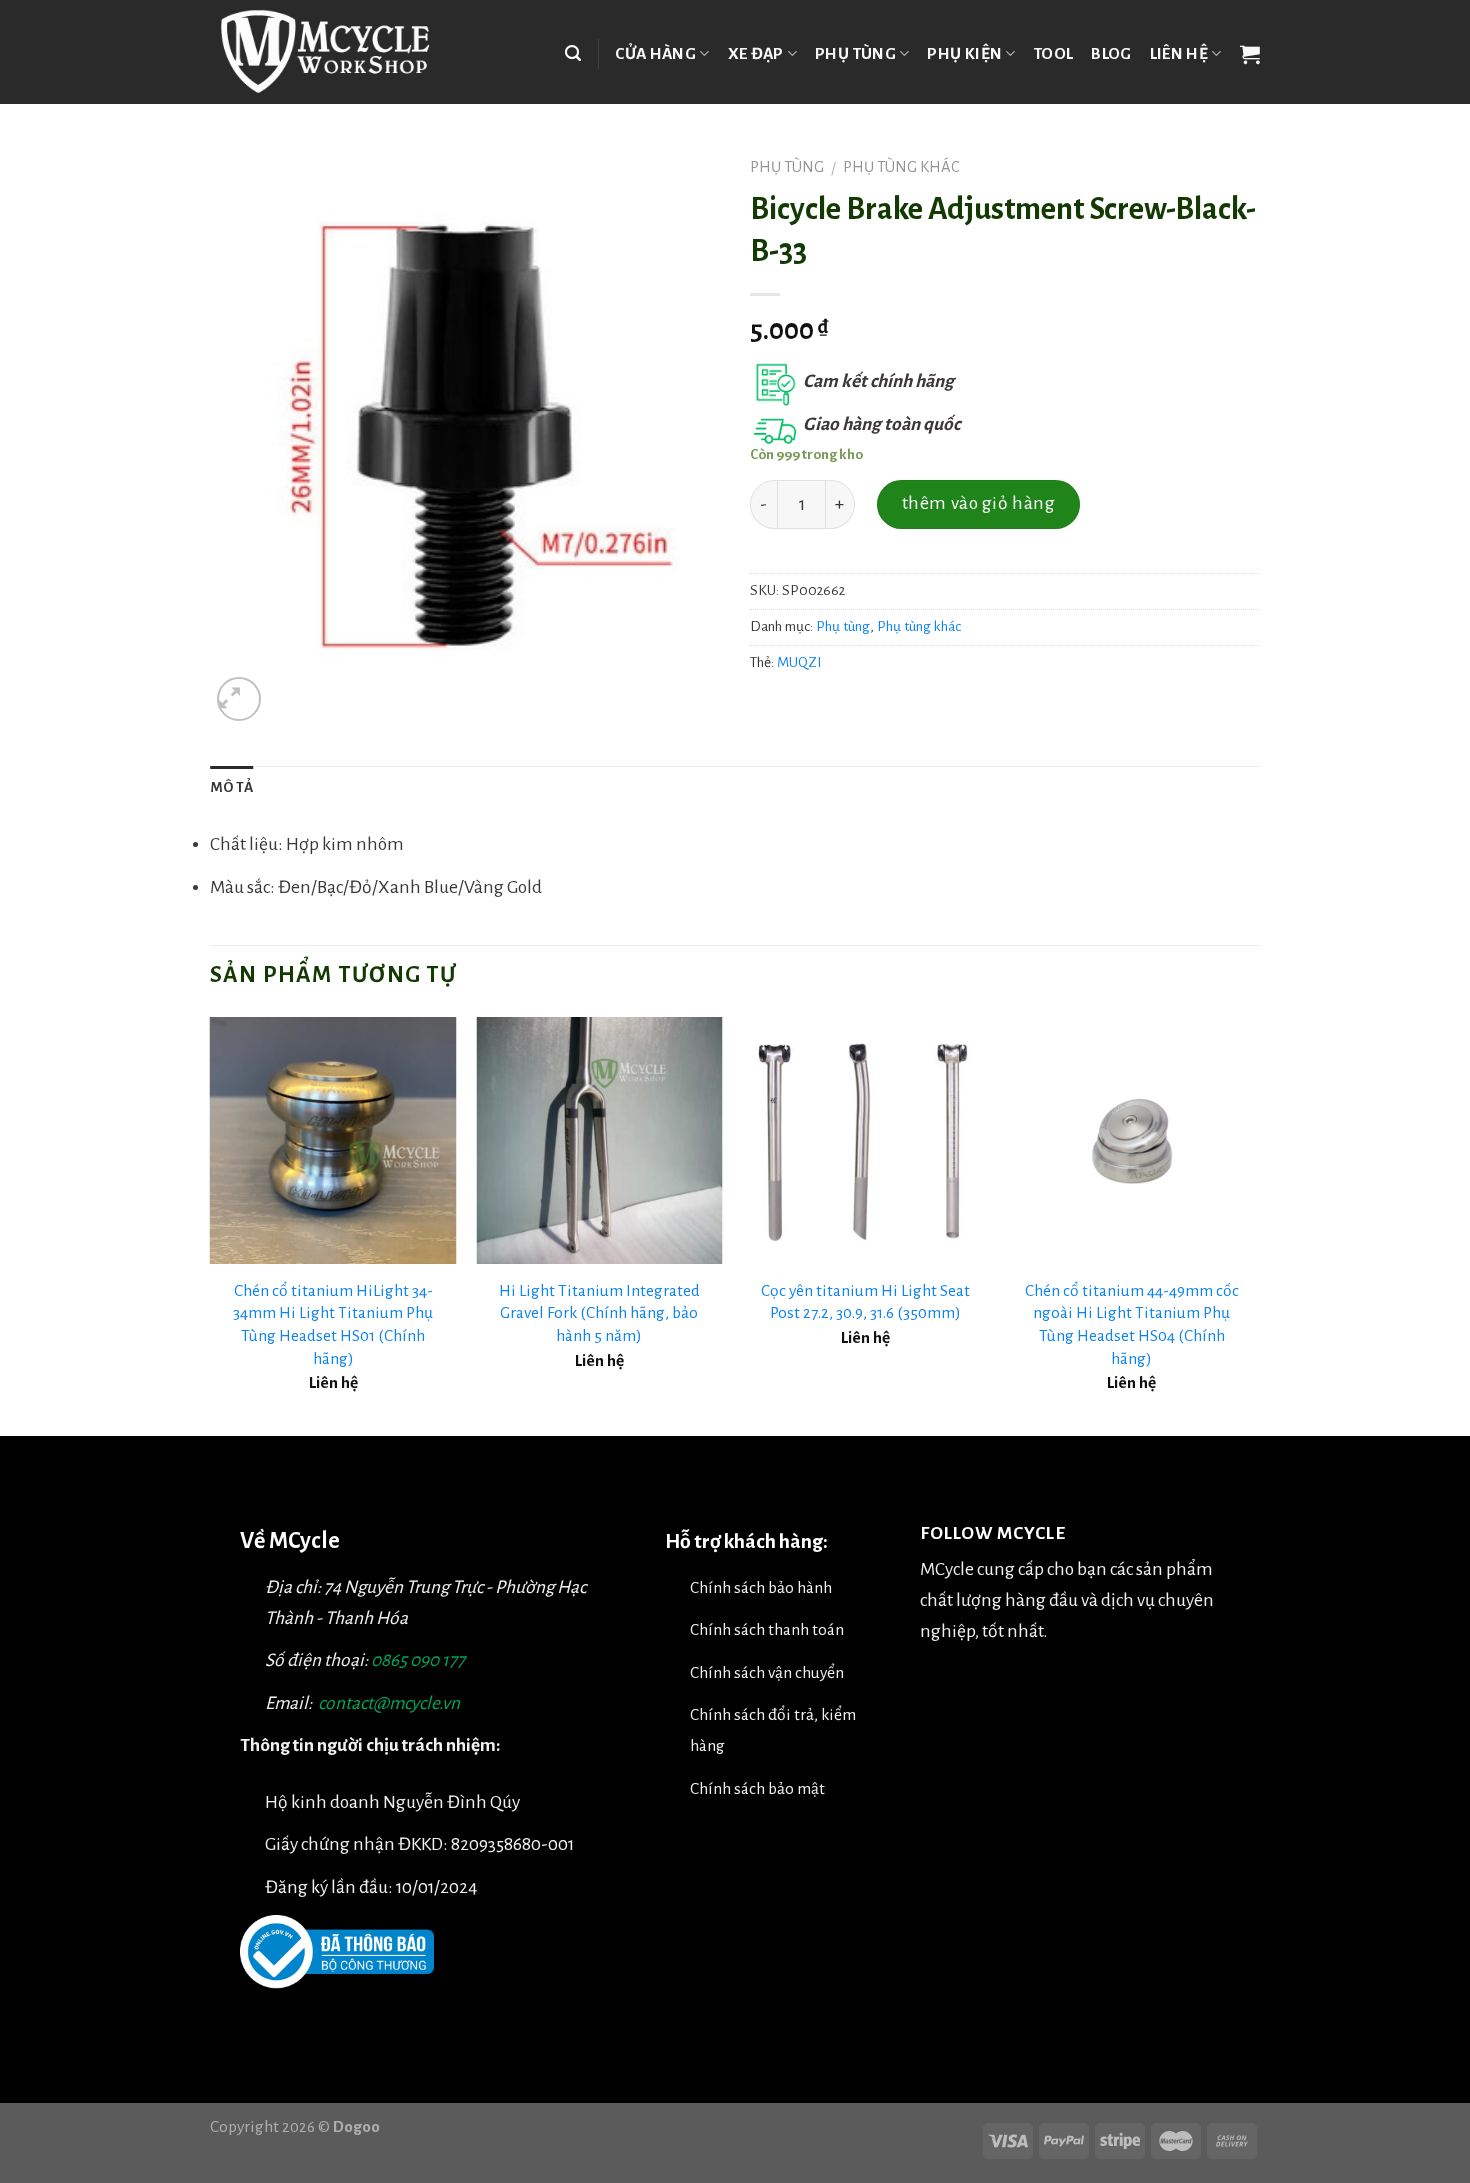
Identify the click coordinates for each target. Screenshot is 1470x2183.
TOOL (1053, 53)
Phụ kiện (964, 53)
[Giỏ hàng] (1250, 54)
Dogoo (356, 2126)
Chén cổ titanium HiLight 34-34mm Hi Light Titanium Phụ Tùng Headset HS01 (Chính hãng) (333, 1324)
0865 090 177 (418, 1660)
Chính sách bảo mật (757, 1788)
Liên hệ (1179, 53)
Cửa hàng (655, 53)
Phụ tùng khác (901, 167)
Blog (1111, 53)
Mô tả (232, 787)
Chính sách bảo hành (761, 1587)
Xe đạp (756, 53)
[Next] (1254, 1224)
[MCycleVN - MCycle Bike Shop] (337, 52)
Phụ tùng (855, 53)
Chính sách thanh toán (767, 1629)
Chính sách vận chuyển (767, 1672)
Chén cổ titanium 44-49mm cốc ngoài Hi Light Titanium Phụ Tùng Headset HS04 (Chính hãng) (1132, 1324)
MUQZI (799, 662)
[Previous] (211, 1224)
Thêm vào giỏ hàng (979, 503)
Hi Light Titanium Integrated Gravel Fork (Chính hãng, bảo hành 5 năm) (599, 1313)
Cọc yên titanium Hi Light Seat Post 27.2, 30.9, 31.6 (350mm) (865, 1302)
